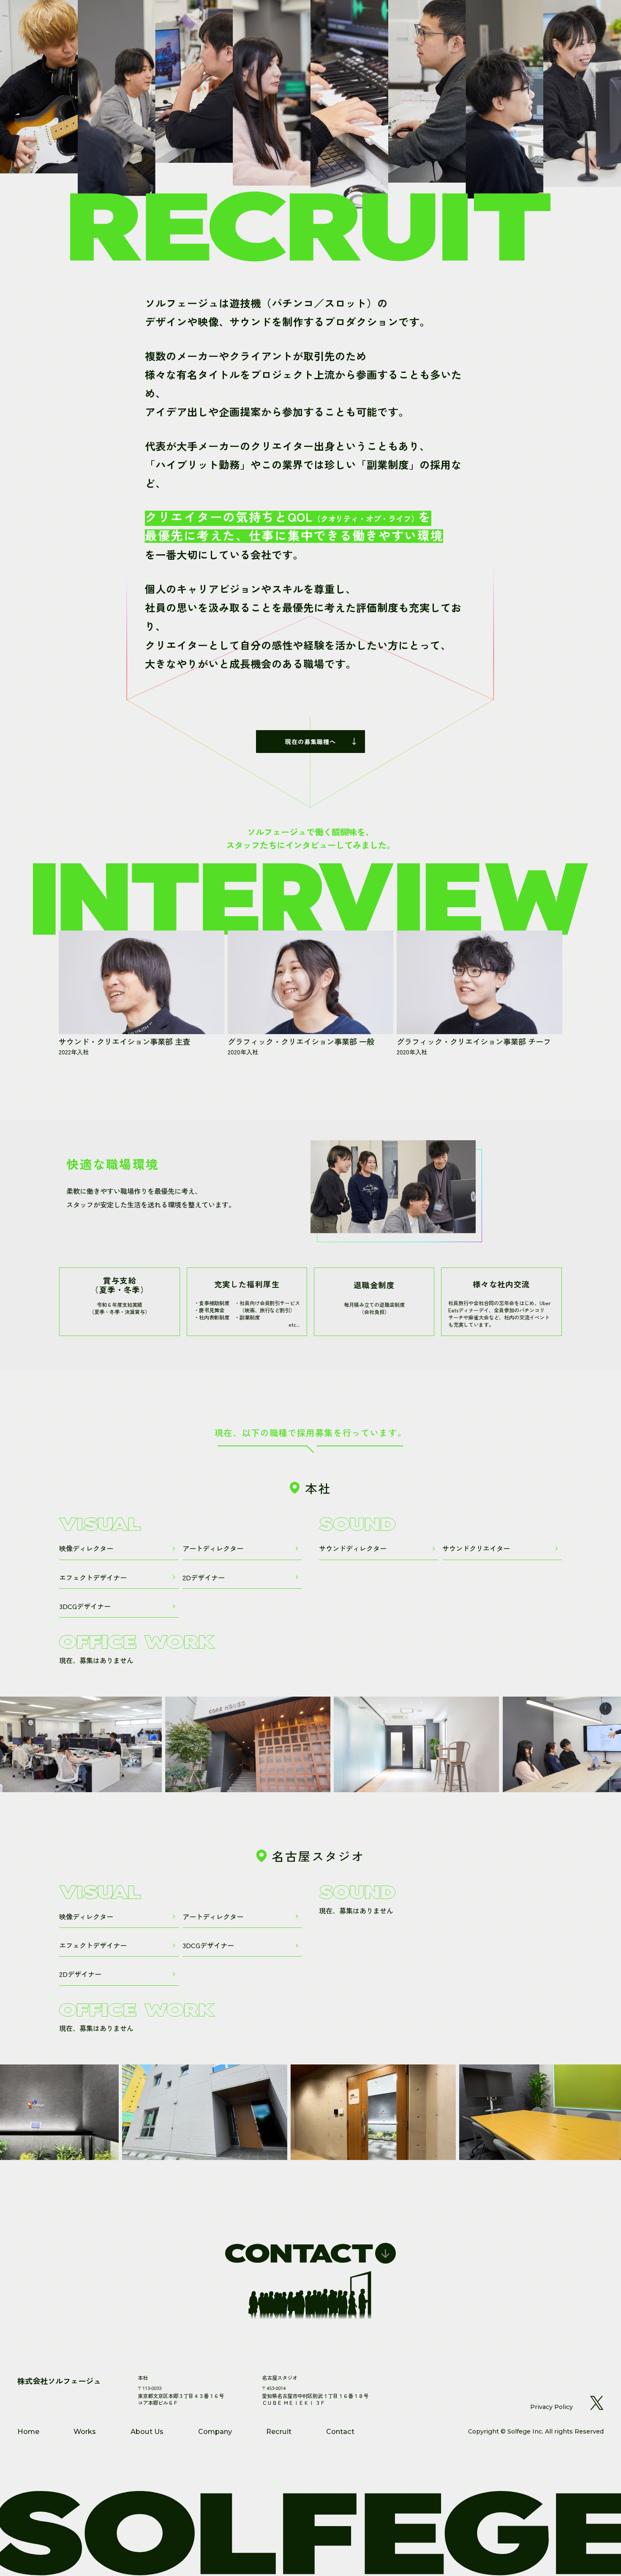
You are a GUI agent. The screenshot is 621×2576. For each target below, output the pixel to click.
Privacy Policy (552, 2407)
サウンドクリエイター (476, 1548)
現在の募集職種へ (310, 741)
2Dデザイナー (204, 1577)
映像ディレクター (86, 1548)
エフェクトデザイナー (93, 1577)
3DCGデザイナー (85, 1606)
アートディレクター (213, 1548)
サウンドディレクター (353, 1548)
